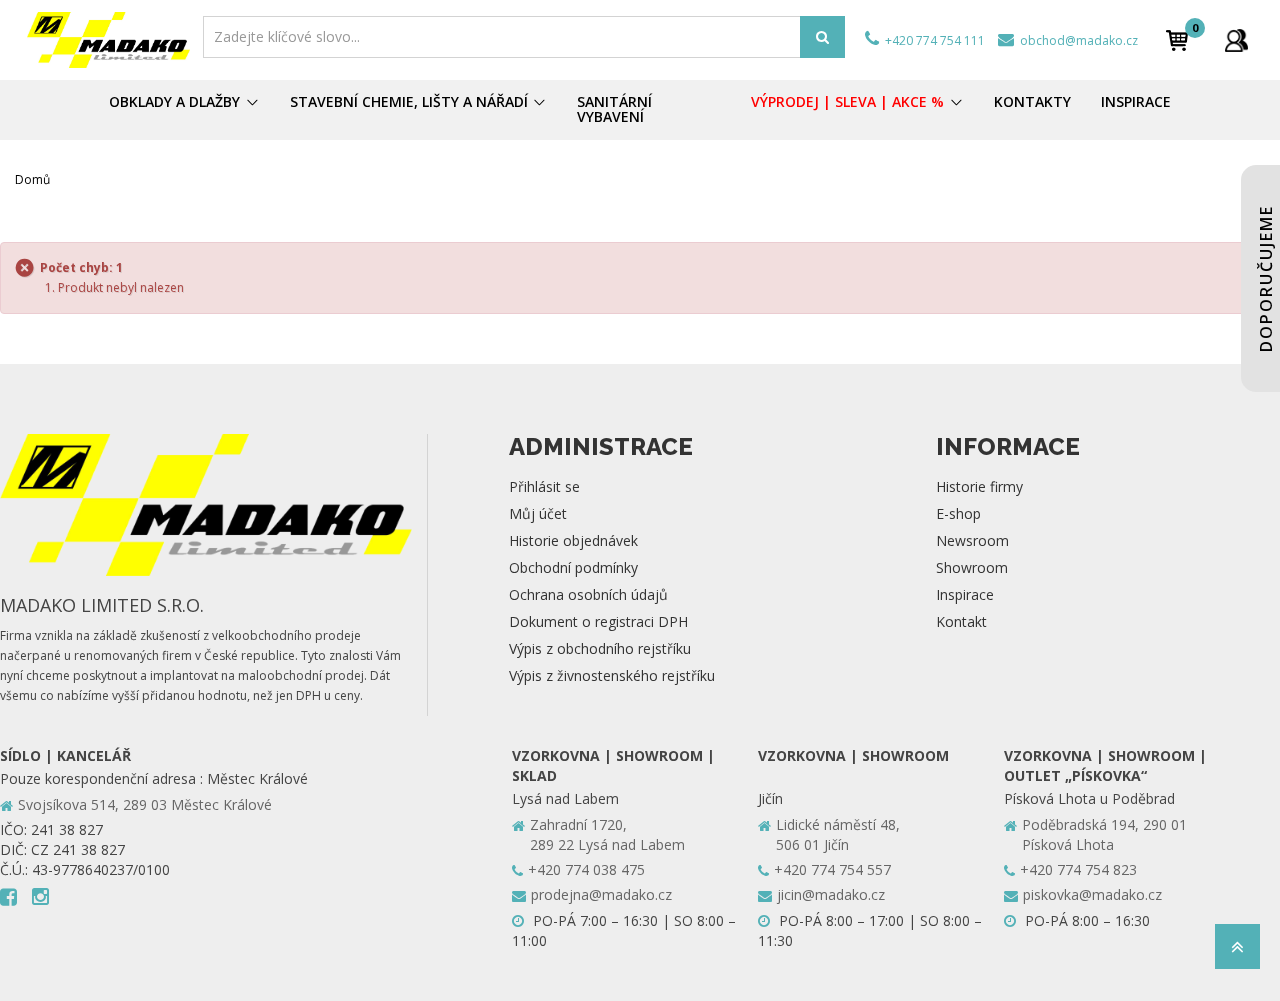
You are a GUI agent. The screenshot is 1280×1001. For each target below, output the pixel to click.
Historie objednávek (573, 540)
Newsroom (972, 540)
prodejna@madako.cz (601, 894)
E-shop (958, 513)
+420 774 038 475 (586, 869)
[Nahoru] (1237, 952)
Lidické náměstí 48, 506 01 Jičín (838, 834)
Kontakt (961, 621)
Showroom (972, 567)
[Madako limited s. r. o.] (109, 40)
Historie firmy (979, 486)
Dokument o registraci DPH (598, 621)
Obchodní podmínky (573, 567)
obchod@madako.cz (1077, 40)
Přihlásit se (544, 486)
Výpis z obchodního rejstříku (600, 648)
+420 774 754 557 (832, 869)
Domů (32, 179)
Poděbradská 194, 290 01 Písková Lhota (1104, 834)
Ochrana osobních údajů (588, 594)
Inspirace (965, 594)
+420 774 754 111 (933, 40)
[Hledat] (822, 37)
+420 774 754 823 (1078, 869)
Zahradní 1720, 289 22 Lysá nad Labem (607, 834)
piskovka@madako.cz (1092, 894)
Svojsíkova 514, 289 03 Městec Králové (145, 804)
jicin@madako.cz (831, 894)
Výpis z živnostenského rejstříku (612, 675)
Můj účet (538, 513)
